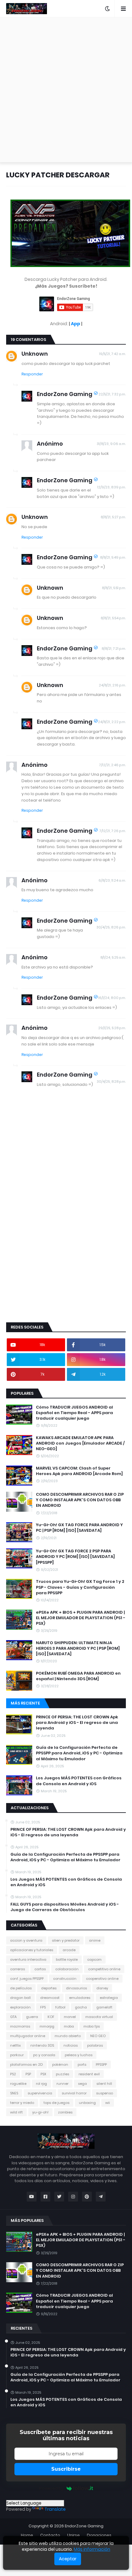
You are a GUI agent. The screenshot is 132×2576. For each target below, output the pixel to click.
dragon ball (20, 1998)
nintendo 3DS (42, 2045)
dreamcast (50, 1998)
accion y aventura (26, 1940)
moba (69, 2026)
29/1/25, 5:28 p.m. (112, 1028)
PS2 (13, 2074)
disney (102, 1988)
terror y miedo (22, 2103)
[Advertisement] (66, 90)
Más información (92, 2549)
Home (27, 2535)
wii (108, 2103)
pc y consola (44, 2055)
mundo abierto (68, 2036)
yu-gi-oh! (40, 2112)
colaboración (67, 1969)
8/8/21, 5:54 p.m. (113, 618)
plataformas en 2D (26, 2064)
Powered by (51, 2488)
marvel (70, 2017)
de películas (21, 1988)
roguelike (18, 2084)
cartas (40, 1969)
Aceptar (68, 2559)
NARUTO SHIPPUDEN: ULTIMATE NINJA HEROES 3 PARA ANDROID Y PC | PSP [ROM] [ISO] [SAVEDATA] (78, 1648)
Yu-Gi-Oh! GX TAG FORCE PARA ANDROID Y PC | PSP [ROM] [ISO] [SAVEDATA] (79, 1528)
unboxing (87, 2103)
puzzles (62, 2074)
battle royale (67, 1959)
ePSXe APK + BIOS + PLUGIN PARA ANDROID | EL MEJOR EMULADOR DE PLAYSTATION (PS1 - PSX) (81, 1618)
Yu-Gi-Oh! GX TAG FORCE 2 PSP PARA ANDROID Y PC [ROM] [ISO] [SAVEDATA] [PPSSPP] (75, 1557)
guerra (32, 2017)
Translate (55, 2509)
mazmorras (20, 2026)
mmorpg (47, 2026)
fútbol (60, 2007)
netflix (16, 2045)
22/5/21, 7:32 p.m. (112, 394)
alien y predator (66, 1940)
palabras (95, 2045)
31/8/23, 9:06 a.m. (111, 444)
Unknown (35, 354)
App (76, 324)
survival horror (74, 2093)
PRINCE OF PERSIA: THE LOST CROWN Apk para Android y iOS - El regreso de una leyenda (77, 1723)
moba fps (92, 2026)
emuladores (80, 1998)
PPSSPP (101, 2064)
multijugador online (28, 2036)
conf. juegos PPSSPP (27, 1979)
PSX (43, 2074)
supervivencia (40, 2093)
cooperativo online (102, 1979)
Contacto (50, 2535)
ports (82, 2064)
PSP (28, 2074)
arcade (69, 1950)
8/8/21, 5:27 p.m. (113, 517)
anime (95, 1940)
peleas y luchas (79, 2055)
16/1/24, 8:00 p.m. (112, 998)
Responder (32, 374)
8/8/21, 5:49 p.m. (113, 557)
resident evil (89, 2074)
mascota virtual (99, 2017)
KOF (51, 2017)
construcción (65, 1979)
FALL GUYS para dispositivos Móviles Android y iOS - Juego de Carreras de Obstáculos (65, 1907)
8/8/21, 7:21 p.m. (114, 649)
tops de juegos (56, 2103)
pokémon (60, 2064)
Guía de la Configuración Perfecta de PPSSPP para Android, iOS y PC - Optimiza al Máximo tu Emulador (79, 1753)
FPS (43, 2007)
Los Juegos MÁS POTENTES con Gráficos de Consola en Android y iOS (79, 1781)
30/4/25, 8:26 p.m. (111, 927)
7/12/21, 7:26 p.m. (113, 831)
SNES (14, 2093)
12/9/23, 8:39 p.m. (112, 487)
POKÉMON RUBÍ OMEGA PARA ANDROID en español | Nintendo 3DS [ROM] (78, 1676)
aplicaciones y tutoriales (32, 1950)
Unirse (74, 2535)
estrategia (109, 1998)
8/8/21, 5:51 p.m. (114, 588)
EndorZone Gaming (65, 394)
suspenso (105, 2093)
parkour (17, 2055)
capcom (94, 1959)
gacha (81, 2007)
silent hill (104, 2084)
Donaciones (99, 2535)
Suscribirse (66, 2469)
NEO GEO (98, 2036)
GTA (13, 2017)
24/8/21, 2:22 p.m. (112, 722)
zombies (65, 2112)
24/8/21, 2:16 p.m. (112, 685)
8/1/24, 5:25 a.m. (113, 957)
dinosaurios (76, 1988)
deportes (49, 1988)
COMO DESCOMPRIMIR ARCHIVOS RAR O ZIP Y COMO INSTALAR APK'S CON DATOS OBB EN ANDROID (80, 1500)
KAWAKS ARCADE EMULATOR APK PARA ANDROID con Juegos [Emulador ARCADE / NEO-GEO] (80, 1443)
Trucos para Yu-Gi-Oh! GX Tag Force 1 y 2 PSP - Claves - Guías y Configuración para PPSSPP (80, 1587)
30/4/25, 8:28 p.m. (111, 1082)
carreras (17, 1969)
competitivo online (104, 1969)
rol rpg (41, 2084)
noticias (71, 2045)
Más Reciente (25, 1703)
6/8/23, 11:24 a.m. (112, 880)
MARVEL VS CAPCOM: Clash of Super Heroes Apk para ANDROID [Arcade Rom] (79, 1471)
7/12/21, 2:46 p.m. (113, 765)
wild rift (16, 2112)
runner (62, 2084)
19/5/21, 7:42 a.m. (113, 354)
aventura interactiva (28, 1959)
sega (82, 2084)
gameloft (104, 2007)
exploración (20, 2007)
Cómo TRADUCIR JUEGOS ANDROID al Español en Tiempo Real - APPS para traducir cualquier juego (74, 1413)
